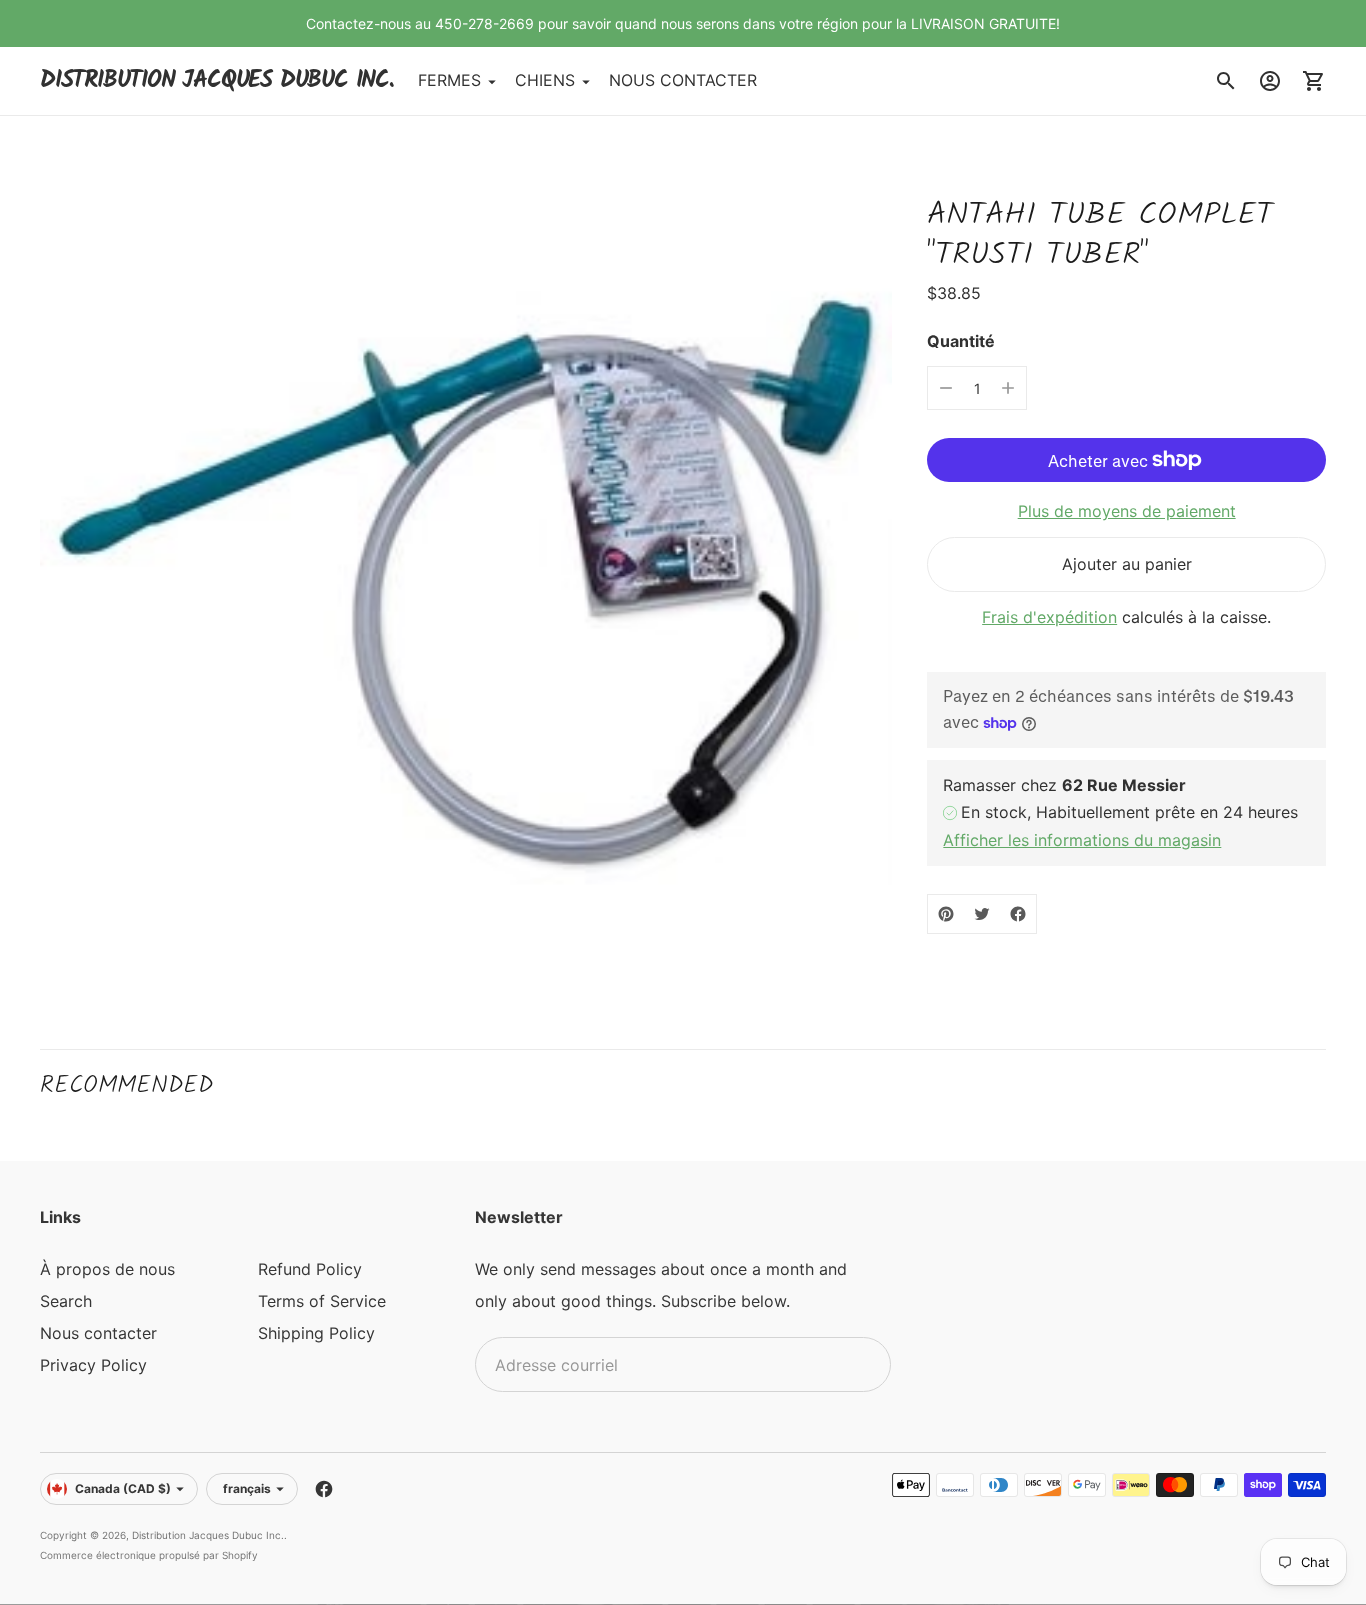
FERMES (449, 81)
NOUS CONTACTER (683, 81)
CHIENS (545, 81)
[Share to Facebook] (1018, 914)
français (247, 1488)
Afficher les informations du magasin (1082, 840)
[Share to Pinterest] (946, 914)
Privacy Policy (93, 1365)
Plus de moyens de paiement (1127, 511)
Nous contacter (98, 1333)
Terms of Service (322, 1301)
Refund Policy (310, 1269)
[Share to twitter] (982, 914)
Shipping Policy (316, 1333)
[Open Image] (466, 582)
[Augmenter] (1008, 388)
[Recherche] (1226, 81)
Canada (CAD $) (123, 1488)
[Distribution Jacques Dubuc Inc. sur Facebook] (324, 1489)
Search (66, 1301)
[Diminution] (946, 388)
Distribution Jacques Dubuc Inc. (208, 1535)
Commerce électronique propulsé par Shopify (149, 1555)
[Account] (1270, 81)
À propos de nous (107, 1269)
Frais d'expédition (1049, 617)
